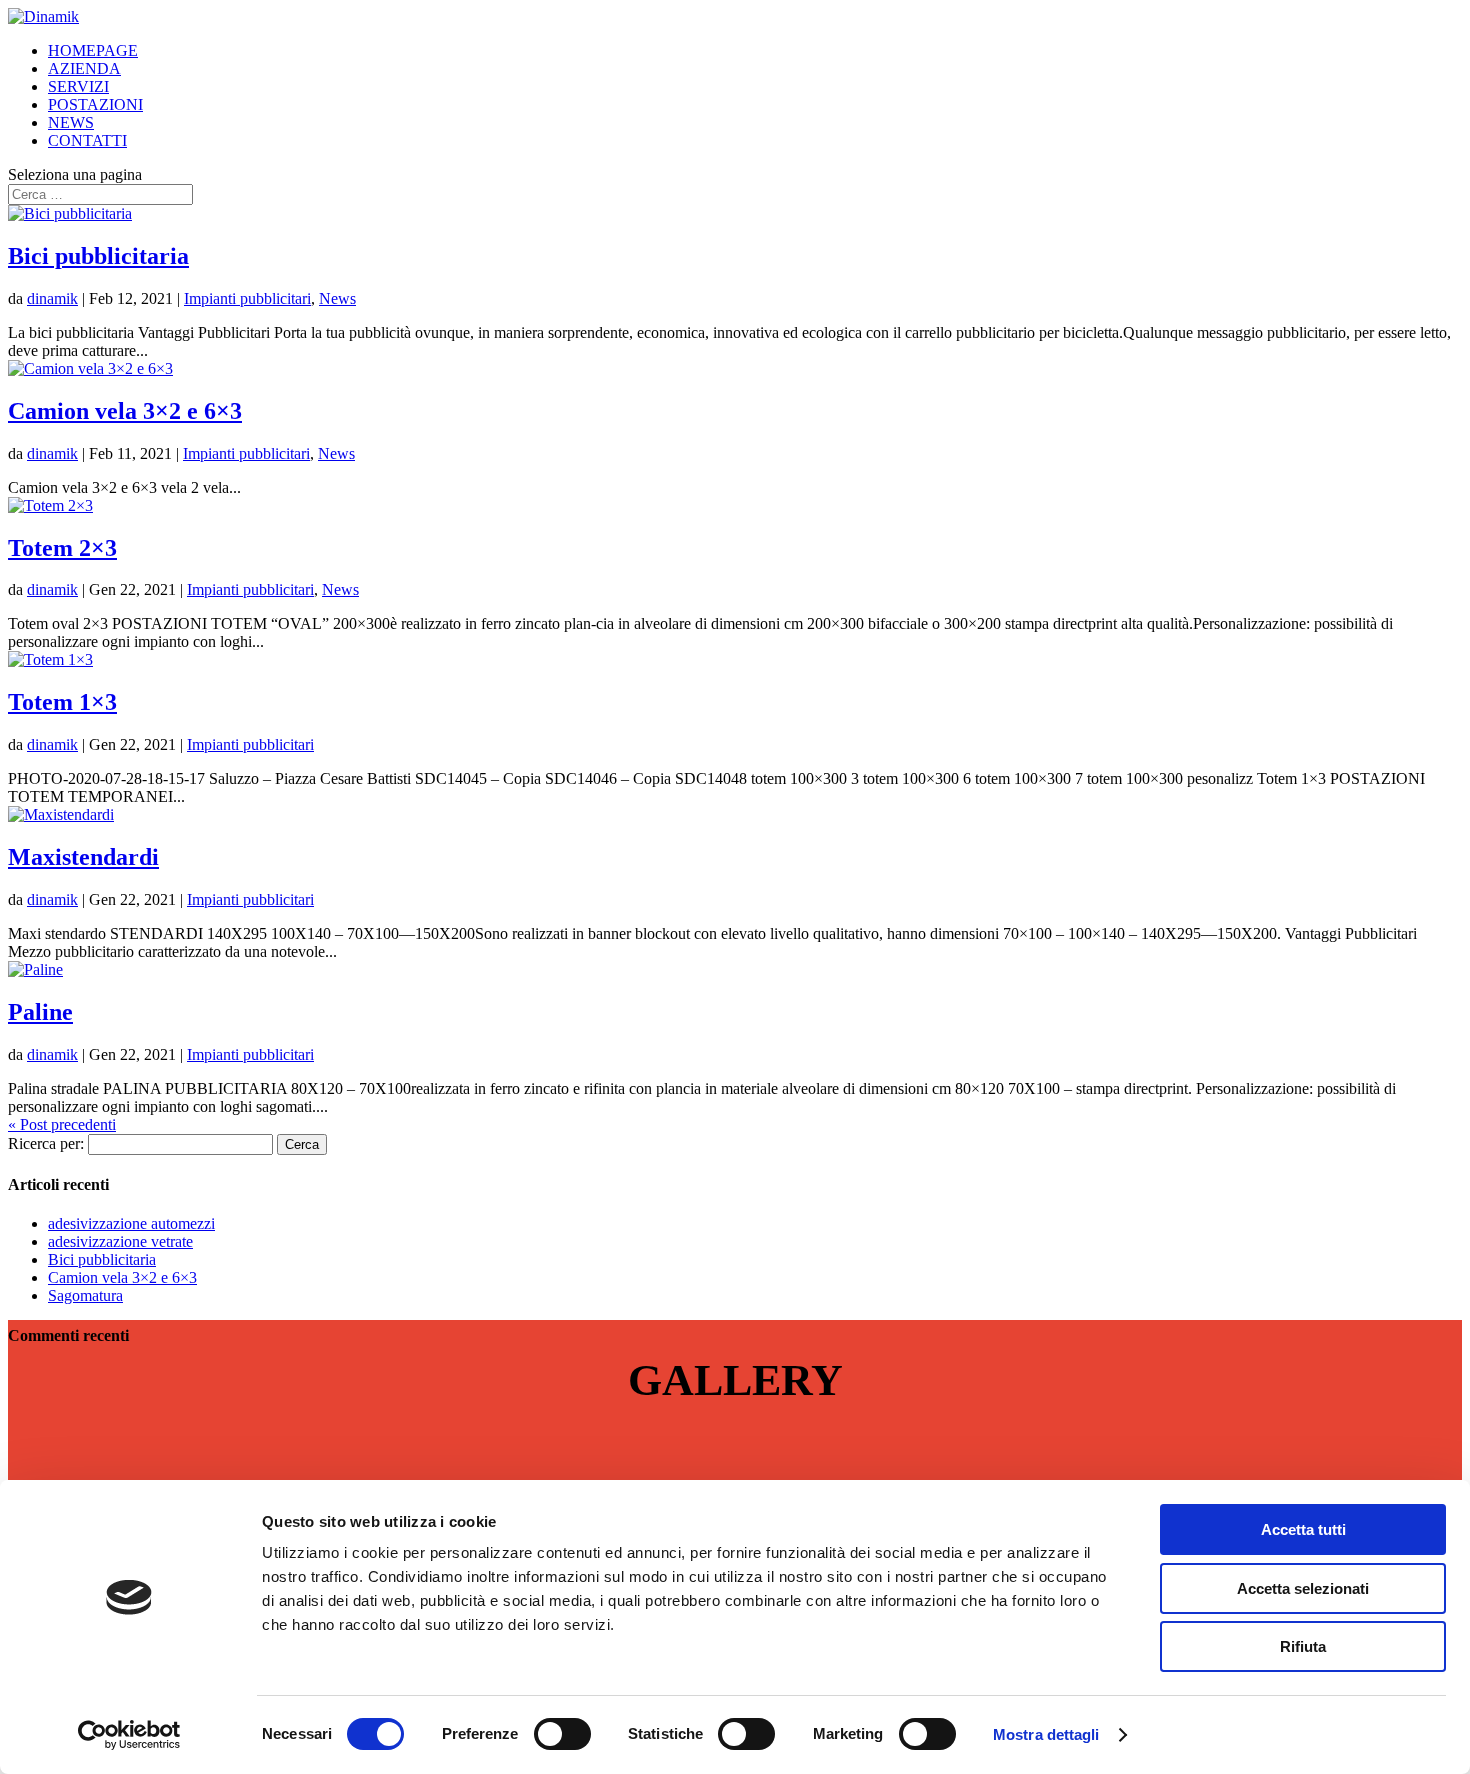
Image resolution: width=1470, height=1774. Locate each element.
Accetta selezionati (1303, 1588)
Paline (40, 1012)
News (337, 298)
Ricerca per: (46, 1143)
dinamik (52, 298)
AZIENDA (84, 68)
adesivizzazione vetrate (120, 1241)
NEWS (71, 122)
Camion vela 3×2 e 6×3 (125, 411)
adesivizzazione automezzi (131, 1223)
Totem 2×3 (62, 548)
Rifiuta (1303, 1646)
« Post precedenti (62, 1124)
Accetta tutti (1303, 1529)
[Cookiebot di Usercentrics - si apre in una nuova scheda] (129, 1735)
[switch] (562, 1734)
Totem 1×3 (62, 702)
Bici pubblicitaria (98, 256)
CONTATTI (87, 140)
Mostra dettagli (1046, 1734)
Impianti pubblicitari (247, 298)
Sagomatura (85, 1295)
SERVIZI (78, 86)
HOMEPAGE (93, 50)
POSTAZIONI (95, 104)
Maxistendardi (83, 857)
